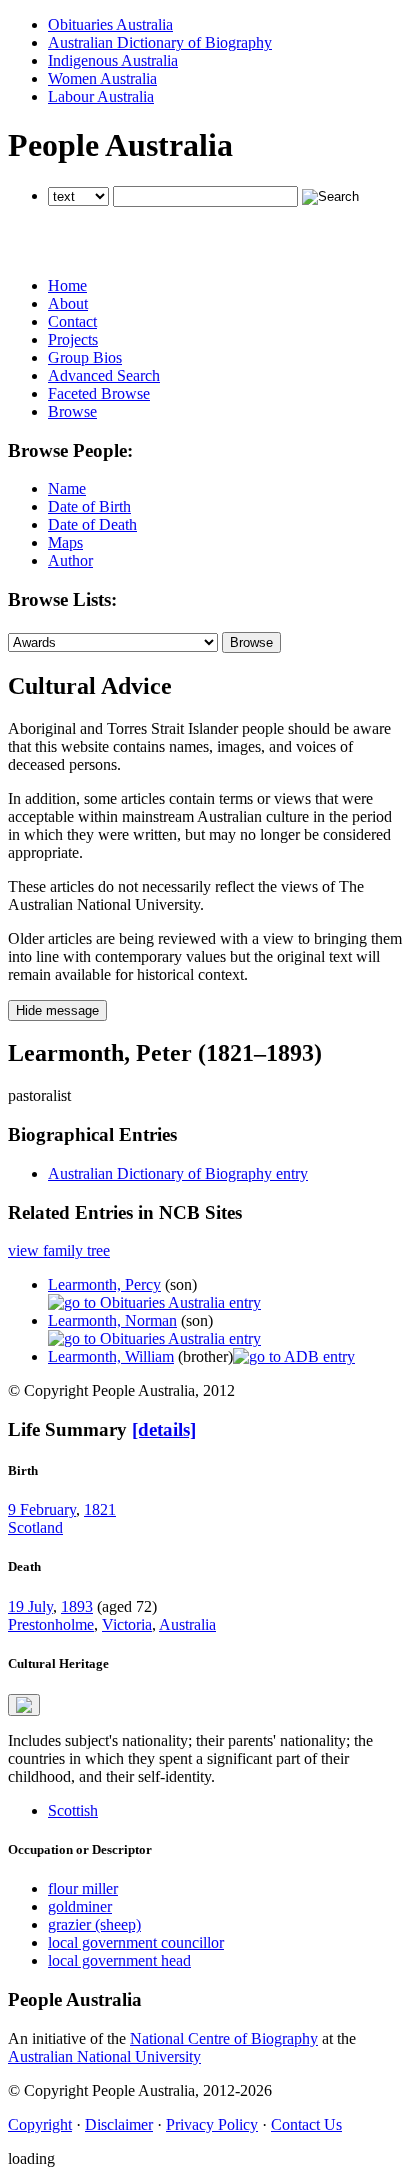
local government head (119, 1960)
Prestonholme (51, 1624)
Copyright (40, 2124)
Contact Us (306, 2124)
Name (67, 488)
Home (67, 285)
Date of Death (92, 524)
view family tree (59, 1250)
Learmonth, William (111, 1356)
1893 (77, 1606)
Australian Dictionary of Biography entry (178, 1173)
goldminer (80, 1906)
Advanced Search (104, 375)
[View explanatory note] (24, 1705)
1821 (100, 1509)
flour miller (83, 1888)
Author (70, 560)
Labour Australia (101, 96)
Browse (72, 411)
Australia (187, 1624)
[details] (164, 1429)
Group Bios (85, 357)
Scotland (35, 1527)
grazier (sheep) (94, 1924)
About (68, 303)
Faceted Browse (99, 393)
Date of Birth (89, 506)
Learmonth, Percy (104, 1284)
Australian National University (104, 2056)
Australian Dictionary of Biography (160, 42)
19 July (30, 1606)
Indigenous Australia (113, 60)
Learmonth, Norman (112, 1320)
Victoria (127, 1624)
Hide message (57, 1010)
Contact (72, 321)
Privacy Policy (212, 2124)
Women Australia (102, 78)
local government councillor (136, 1942)
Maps (65, 542)
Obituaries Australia (110, 24)
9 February (42, 1509)
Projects (73, 339)
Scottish (73, 1810)
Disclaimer (119, 2124)
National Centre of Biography (224, 2038)
